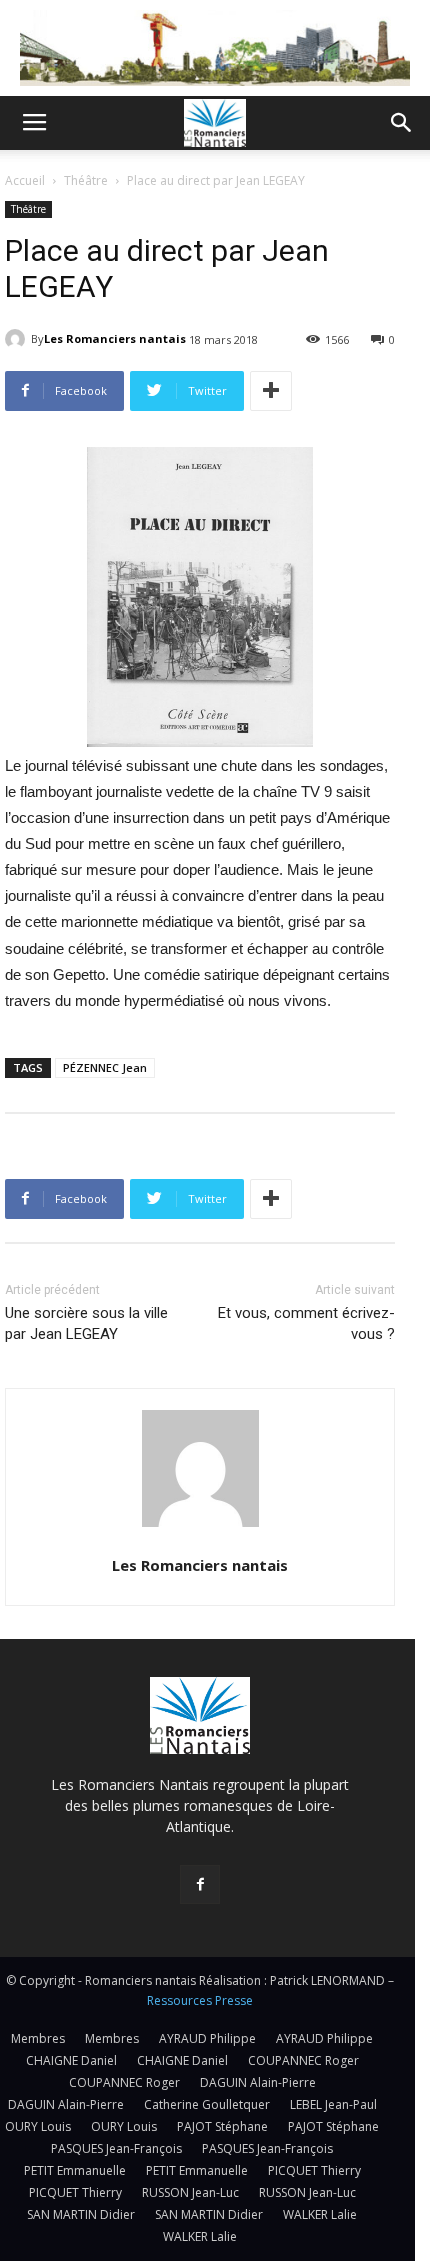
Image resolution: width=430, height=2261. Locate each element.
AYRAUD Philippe (207, 2038)
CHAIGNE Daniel (71, 2060)
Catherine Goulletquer (207, 2104)
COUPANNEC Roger (303, 2060)
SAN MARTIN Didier (81, 2214)
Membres (38, 2038)
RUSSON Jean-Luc (190, 2192)
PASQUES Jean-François (116, 2148)
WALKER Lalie (320, 2214)
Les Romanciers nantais (115, 338)
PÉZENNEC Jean (105, 1067)
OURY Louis (38, 2126)
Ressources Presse (200, 2000)
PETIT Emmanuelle (75, 2170)
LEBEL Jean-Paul (333, 2104)
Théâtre (86, 180)
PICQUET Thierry (314, 2170)
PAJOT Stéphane (222, 2126)
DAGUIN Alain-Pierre (258, 2082)
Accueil (25, 180)
